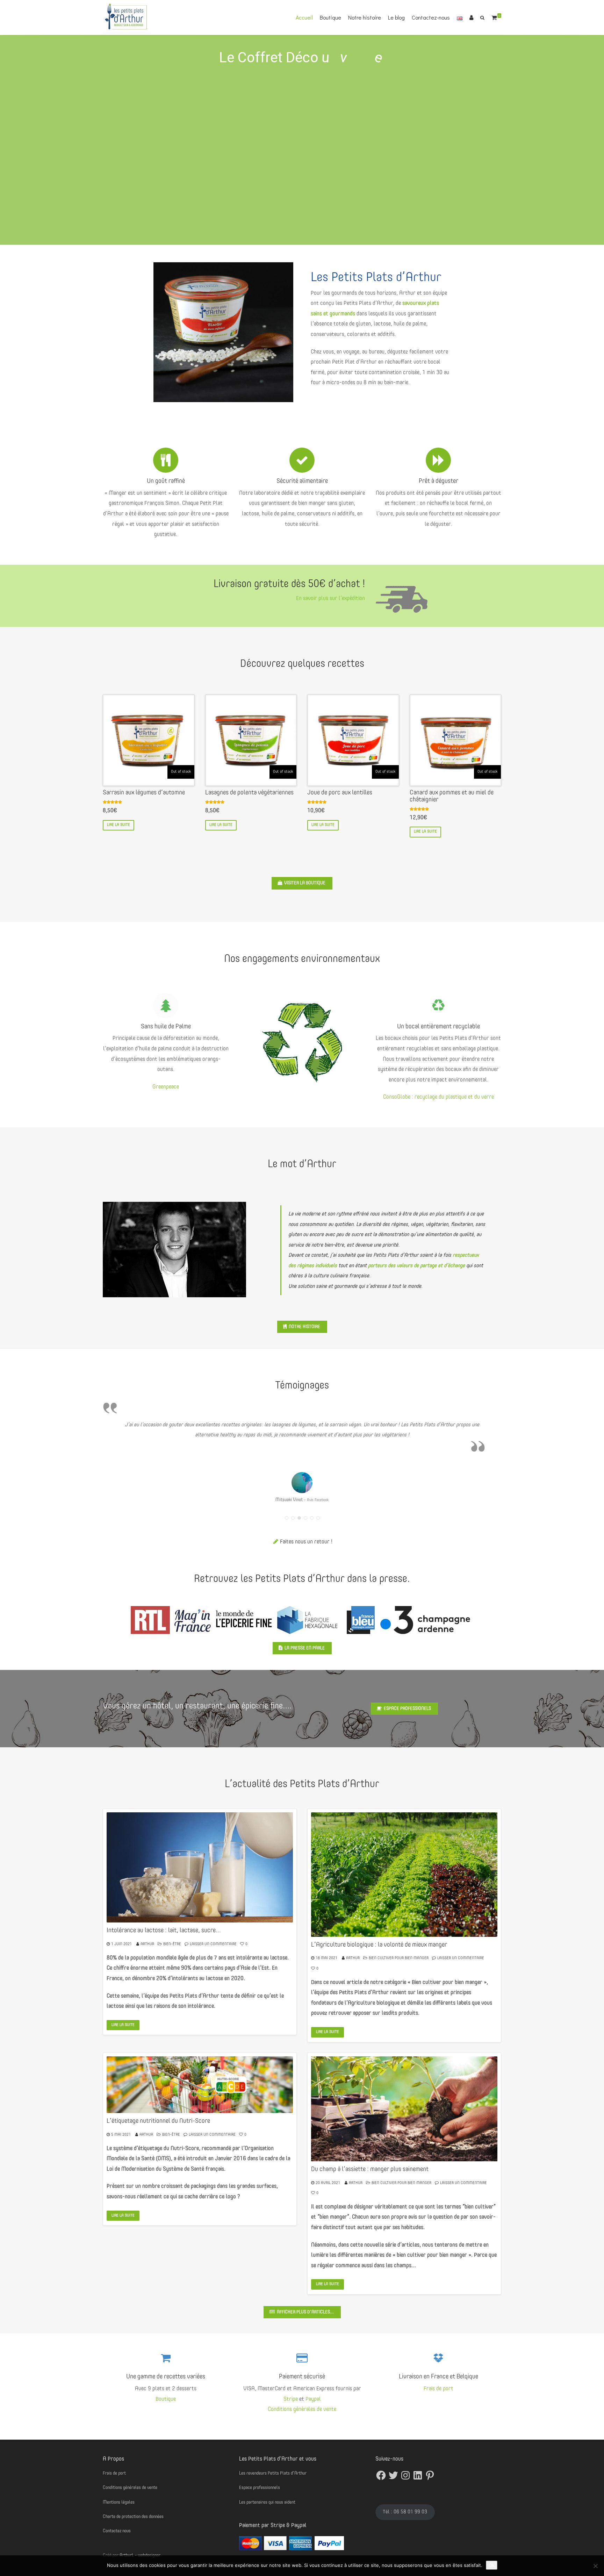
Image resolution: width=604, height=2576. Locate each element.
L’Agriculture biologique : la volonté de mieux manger (379, 1945)
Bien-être (172, 1944)
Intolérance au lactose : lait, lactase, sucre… (164, 1931)
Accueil (304, 17)
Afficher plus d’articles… (305, 2312)
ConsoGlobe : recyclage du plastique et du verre (438, 1097)
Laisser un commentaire (213, 1944)
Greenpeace (166, 1087)
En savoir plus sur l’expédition (330, 599)
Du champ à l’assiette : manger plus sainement (370, 2169)
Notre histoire (365, 17)
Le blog (396, 17)
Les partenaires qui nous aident (267, 2502)
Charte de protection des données (133, 2517)
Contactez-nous (431, 17)
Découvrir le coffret (296, 226)
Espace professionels (407, 1709)
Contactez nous (117, 2531)
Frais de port (438, 2389)
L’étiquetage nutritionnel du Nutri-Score (158, 2121)
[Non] (595, 2566)
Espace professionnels (260, 2488)
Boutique (330, 17)
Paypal (313, 2399)
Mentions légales (119, 2502)
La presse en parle (305, 1648)
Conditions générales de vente (302, 2410)
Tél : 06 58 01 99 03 (405, 2512)
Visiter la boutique (305, 883)
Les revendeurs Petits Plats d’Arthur (273, 2473)
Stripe (291, 2399)
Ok (492, 2565)
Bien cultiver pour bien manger (399, 1958)
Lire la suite (118, 825)
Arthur (147, 1944)
